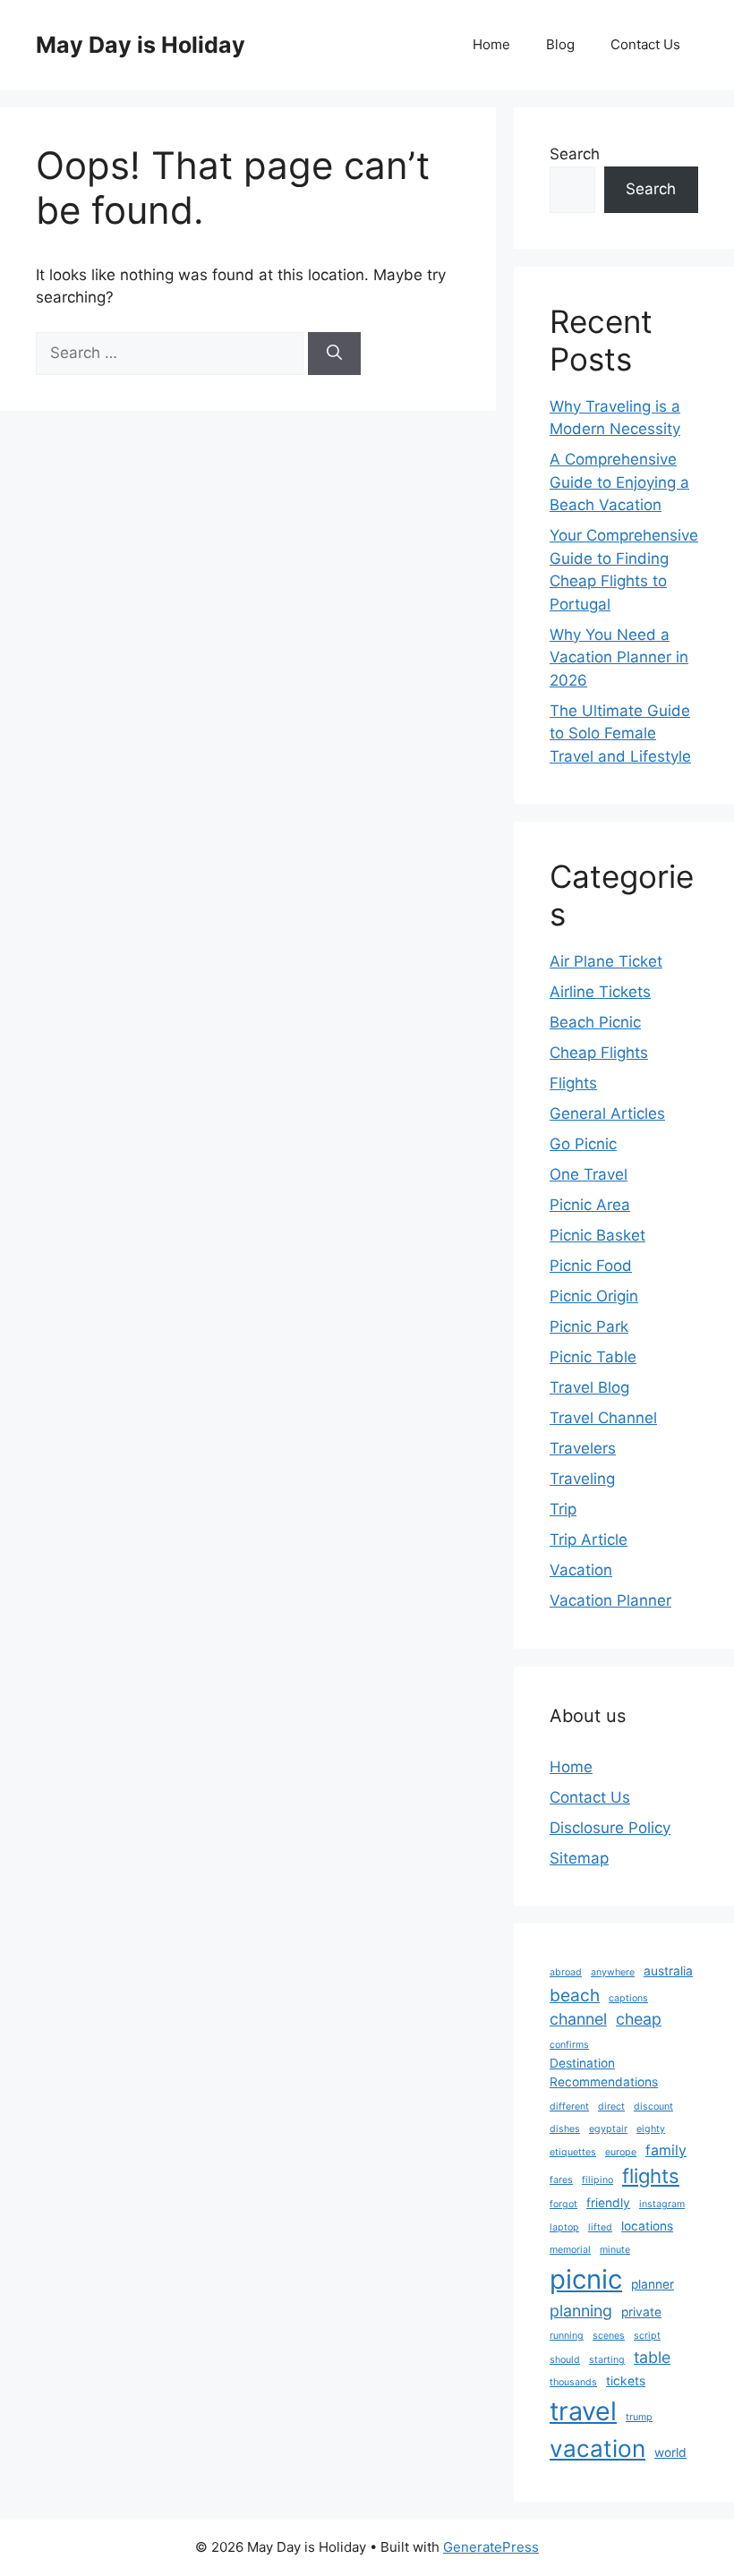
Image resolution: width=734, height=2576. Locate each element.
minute (615, 2250)
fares (561, 2180)
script (647, 2336)
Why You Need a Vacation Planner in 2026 (619, 657)
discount (653, 2107)
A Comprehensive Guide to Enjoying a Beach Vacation (619, 482)
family (666, 2150)
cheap (639, 2019)
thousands (573, 2382)
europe (621, 2152)
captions (628, 1998)
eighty (651, 2129)
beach (575, 1995)
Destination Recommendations (604, 2073)
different (569, 2107)
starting (607, 2360)
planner (653, 2284)
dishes (565, 2129)
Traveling (582, 1479)
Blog (560, 44)
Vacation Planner (610, 1600)
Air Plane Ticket (606, 961)
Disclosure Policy (610, 1828)
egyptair (608, 2129)
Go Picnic (583, 1144)
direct (611, 2107)
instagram (662, 2204)
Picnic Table (593, 1357)
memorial (570, 2250)
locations (647, 2226)
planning (581, 2311)
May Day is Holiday (141, 45)
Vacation (581, 1570)
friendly (608, 2203)
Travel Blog (589, 1387)
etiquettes (573, 2152)
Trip (563, 1509)
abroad (566, 1972)
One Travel (589, 1174)
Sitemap (579, 1858)
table (652, 2357)
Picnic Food (591, 1266)
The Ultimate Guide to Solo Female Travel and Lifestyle (620, 734)
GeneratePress (491, 2547)
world (670, 2452)
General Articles (607, 1113)
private (641, 2312)
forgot (563, 2204)
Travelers (583, 1448)
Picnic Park (589, 1326)
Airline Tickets (600, 992)
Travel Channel (603, 1418)
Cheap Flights (599, 1053)
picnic (586, 2279)
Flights (573, 1083)
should (565, 2360)
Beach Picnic (595, 1022)
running (567, 2336)
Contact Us (645, 44)
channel (578, 2019)
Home (491, 44)
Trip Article (589, 1540)
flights (651, 2176)
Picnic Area (590, 1205)
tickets (626, 2381)
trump (639, 2417)
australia (668, 1971)
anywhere (613, 1972)
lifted (600, 2227)
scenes (609, 2336)
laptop (564, 2227)
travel (583, 2411)
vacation (597, 2448)
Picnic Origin (594, 1296)
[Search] (334, 354)
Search (575, 154)
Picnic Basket (597, 1235)
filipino (597, 2180)
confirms (569, 2045)
